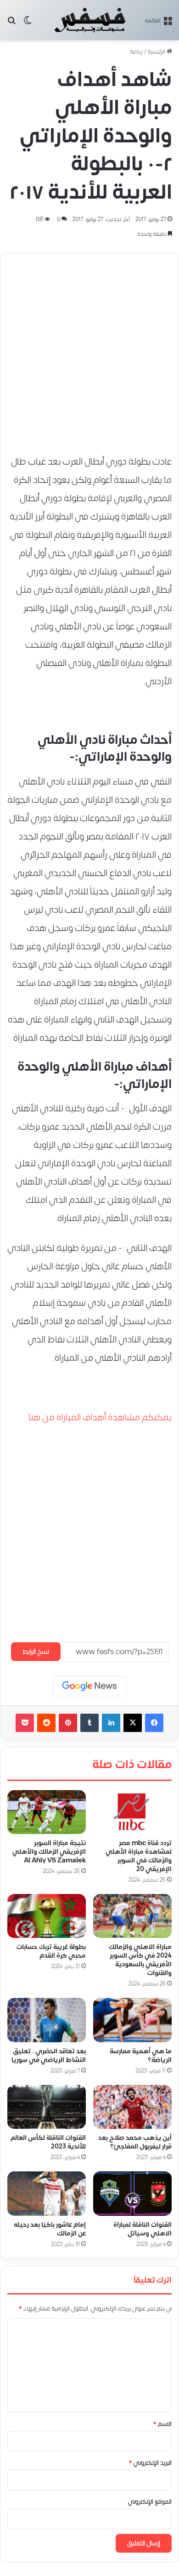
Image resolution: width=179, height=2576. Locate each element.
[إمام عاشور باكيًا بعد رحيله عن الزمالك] (47, 2193)
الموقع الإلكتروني (150, 2502)
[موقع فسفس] (89, 20)
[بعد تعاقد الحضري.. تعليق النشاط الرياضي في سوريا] (47, 2020)
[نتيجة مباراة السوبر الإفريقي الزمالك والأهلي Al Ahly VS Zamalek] (47, 1812)
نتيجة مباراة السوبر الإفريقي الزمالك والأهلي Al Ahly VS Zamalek (49, 1852)
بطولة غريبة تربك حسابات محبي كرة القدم (51, 1951)
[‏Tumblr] (89, 1723)
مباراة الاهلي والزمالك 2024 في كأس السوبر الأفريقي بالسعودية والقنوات (140, 1960)
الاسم (162, 2424)
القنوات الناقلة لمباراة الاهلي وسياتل (143, 2229)
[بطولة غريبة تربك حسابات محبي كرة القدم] (47, 1916)
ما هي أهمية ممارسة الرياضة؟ (141, 2056)
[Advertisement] (89, 350)
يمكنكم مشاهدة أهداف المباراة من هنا (99, 1417)
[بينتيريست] (68, 1723)
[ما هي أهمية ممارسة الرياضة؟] (132, 2020)
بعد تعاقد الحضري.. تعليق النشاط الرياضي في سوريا (49, 2056)
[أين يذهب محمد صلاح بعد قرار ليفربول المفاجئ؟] (132, 2107)
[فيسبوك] (154, 1723)
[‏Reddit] (46, 1723)
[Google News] (89, 1686)
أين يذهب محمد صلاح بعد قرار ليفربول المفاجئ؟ (135, 2142)
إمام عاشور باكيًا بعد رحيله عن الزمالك (50, 2229)
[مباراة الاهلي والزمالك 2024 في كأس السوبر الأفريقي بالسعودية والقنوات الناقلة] (132, 1916)
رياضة (136, 52)
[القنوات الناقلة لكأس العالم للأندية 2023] (47, 2107)
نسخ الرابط (36, 1652)
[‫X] (133, 1723)
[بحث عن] (11, 24)
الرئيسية (157, 52)
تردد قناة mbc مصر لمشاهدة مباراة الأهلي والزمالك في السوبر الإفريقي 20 (139, 1856)
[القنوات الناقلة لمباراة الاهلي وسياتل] (132, 2193)
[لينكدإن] (111, 1723)
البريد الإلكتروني (150, 2463)
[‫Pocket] (25, 1723)
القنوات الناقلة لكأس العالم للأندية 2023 (48, 2142)
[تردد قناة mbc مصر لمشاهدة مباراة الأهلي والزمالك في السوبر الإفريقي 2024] (132, 1812)
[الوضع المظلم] (28, 24)
